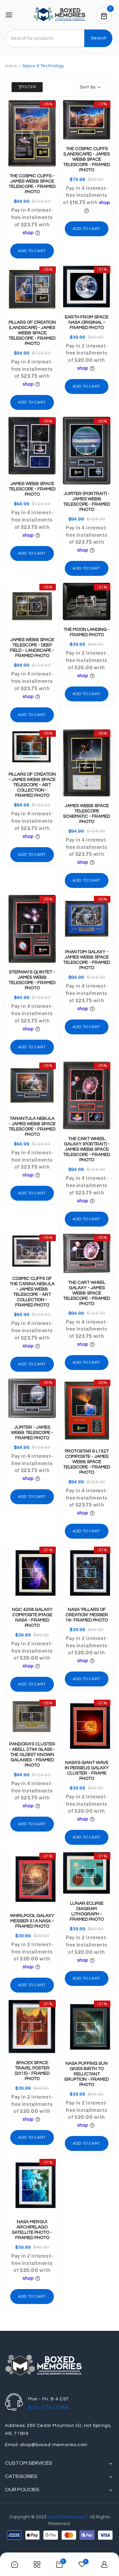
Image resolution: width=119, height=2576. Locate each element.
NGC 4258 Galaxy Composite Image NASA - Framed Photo (32, 1617)
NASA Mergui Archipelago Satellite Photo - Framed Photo (32, 2230)
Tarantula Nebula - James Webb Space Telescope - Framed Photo (32, 1126)
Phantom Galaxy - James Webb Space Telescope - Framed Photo (87, 960)
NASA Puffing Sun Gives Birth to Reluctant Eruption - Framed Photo (87, 2074)
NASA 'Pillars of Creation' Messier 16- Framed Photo (87, 1615)
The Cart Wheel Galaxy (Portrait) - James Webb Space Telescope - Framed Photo (87, 1149)
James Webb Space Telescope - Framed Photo (32, 489)
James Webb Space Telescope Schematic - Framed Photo (87, 814)
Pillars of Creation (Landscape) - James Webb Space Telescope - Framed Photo (32, 333)
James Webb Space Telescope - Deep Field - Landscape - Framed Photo (32, 648)
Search (99, 38)
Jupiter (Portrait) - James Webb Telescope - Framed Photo (87, 502)
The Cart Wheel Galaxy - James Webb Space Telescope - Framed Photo (87, 1293)
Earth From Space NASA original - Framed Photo (87, 322)
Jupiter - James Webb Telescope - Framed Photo (32, 1433)
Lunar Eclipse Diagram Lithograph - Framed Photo (87, 1911)
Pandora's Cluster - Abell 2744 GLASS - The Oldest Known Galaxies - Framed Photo (32, 1755)
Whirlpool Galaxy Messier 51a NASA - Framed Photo (32, 1921)
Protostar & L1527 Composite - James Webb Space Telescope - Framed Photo (87, 1462)
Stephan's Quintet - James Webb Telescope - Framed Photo (32, 980)
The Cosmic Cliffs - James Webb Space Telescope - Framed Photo (32, 184)
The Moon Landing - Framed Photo (87, 632)
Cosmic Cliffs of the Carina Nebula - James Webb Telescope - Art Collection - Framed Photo (32, 1292)
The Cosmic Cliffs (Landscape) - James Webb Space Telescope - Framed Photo (87, 159)
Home (11, 66)
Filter (29, 87)
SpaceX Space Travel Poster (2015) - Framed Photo (32, 2071)
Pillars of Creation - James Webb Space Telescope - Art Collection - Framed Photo (32, 785)
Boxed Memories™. (68, 2517)
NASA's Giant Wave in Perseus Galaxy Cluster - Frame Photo (87, 1771)
